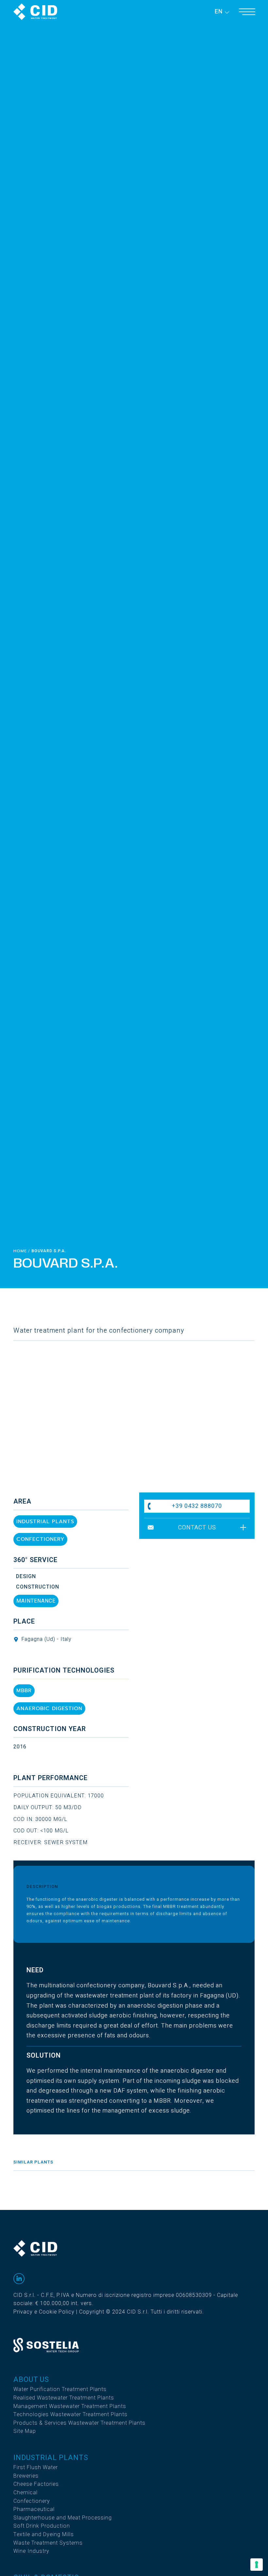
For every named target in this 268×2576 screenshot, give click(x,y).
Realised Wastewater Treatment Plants (64, 2398)
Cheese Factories (36, 2484)
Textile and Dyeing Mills (44, 2534)
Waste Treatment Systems (48, 2543)
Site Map (25, 2431)
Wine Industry (31, 2551)
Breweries (26, 2476)
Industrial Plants (51, 2458)
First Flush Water (36, 2467)
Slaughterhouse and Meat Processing (63, 2518)
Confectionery (32, 2501)
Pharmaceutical (34, 2509)
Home (20, 1251)
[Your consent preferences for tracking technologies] (257, 2565)
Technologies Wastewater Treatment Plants (70, 2415)
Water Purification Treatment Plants (60, 2389)
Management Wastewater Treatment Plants (70, 2406)
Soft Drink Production (42, 2526)
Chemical (25, 2493)
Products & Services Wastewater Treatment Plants (79, 2423)
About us (31, 2380)
